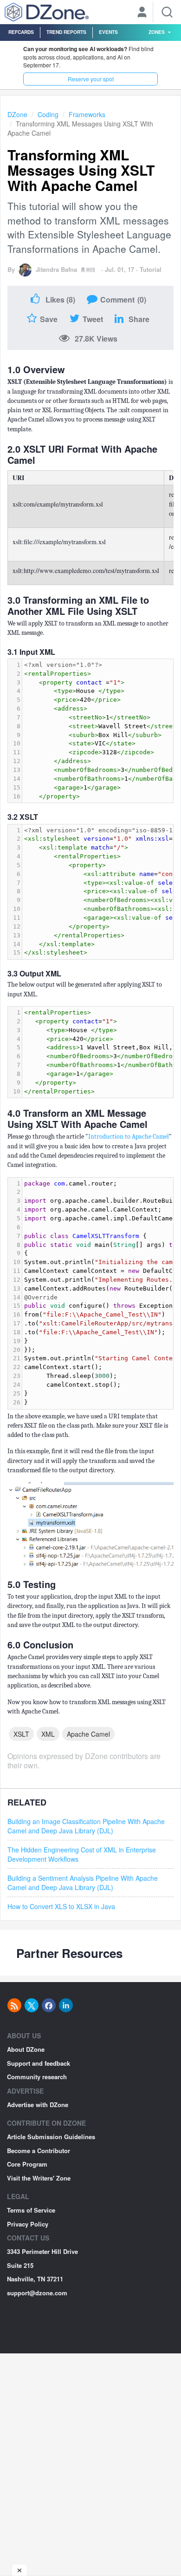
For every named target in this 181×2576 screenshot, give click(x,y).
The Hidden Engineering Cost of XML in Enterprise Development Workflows (82, 1854)
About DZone (26, 2049)
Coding (48, 114)
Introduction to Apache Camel (129, 1136)
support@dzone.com (37, 2293)
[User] (142, 13)
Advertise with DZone (38, 2105)
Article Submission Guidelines (51, 2137)
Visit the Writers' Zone (39, 2178)
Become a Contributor (39, 2151)
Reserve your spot (91, 79)
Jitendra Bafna (56, 269)
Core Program (27, 2164)
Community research (37, 2077)
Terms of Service (31, 2210)
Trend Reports (66, 32)
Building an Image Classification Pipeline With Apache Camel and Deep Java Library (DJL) (86, 1826)
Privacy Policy (28, 2224)
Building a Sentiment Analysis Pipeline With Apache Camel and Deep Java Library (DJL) (83, 1883)
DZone (17, 114)
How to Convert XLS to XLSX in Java (61, 1906)
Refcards (21, 32)
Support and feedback (39, 2063)
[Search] (167, 12)
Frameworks (87, 114)
